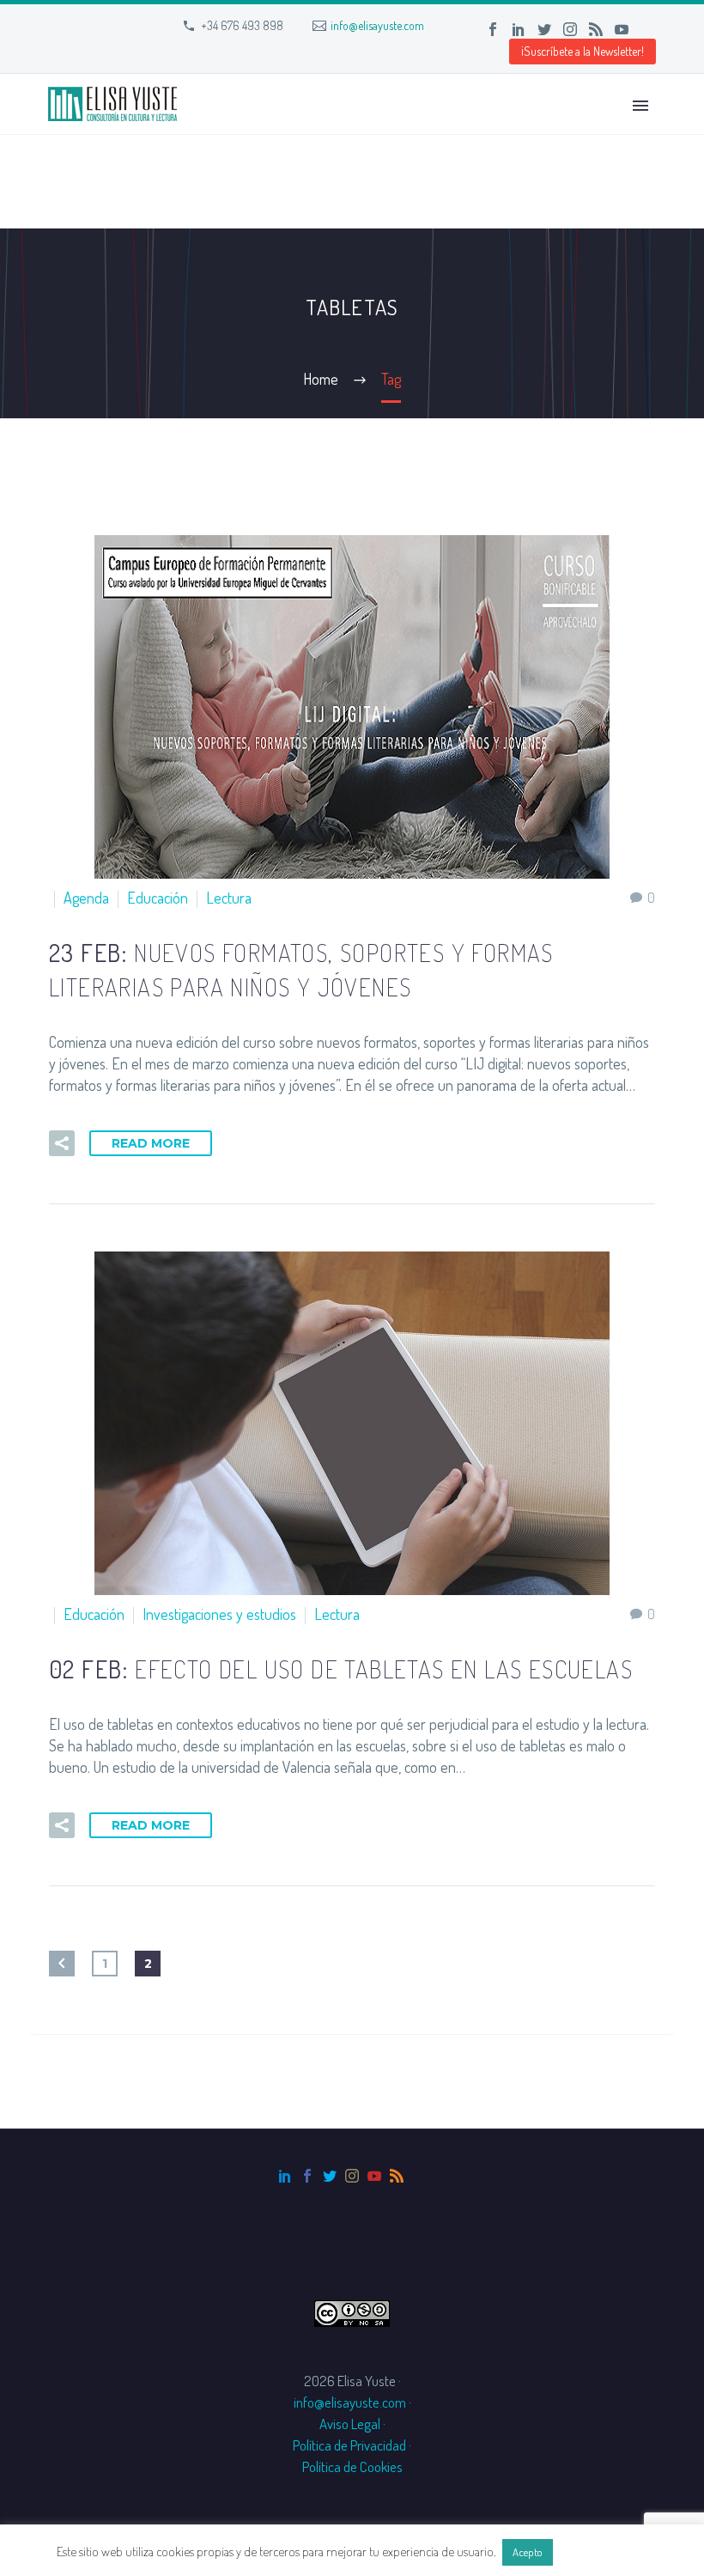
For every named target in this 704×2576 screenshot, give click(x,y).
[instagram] (352, 2176)
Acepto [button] (528, 2552)
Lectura (229, 898)
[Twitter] (544, 29)
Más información (602, 2552)
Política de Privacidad (349, 2445)
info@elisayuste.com (377, 25)
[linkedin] (285, 2176)
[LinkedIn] (519, 29)
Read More (151, 1143)
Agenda (86, 898)
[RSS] (596, 29)
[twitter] (330, 2176)
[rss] (397, 2176)
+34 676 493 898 (242, 25)
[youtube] (374, 2176)
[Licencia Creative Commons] (352, 2311)
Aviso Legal (350, 2424)
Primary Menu (640, 106)
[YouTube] (622, 29)
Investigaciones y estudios (219, 1614)
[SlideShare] (647, 29)
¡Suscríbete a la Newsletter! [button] (583, 51)
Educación (158, 898)
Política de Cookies (352, 2466)
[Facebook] (493, 29)
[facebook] (307, 2176)
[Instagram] (570, 29)
